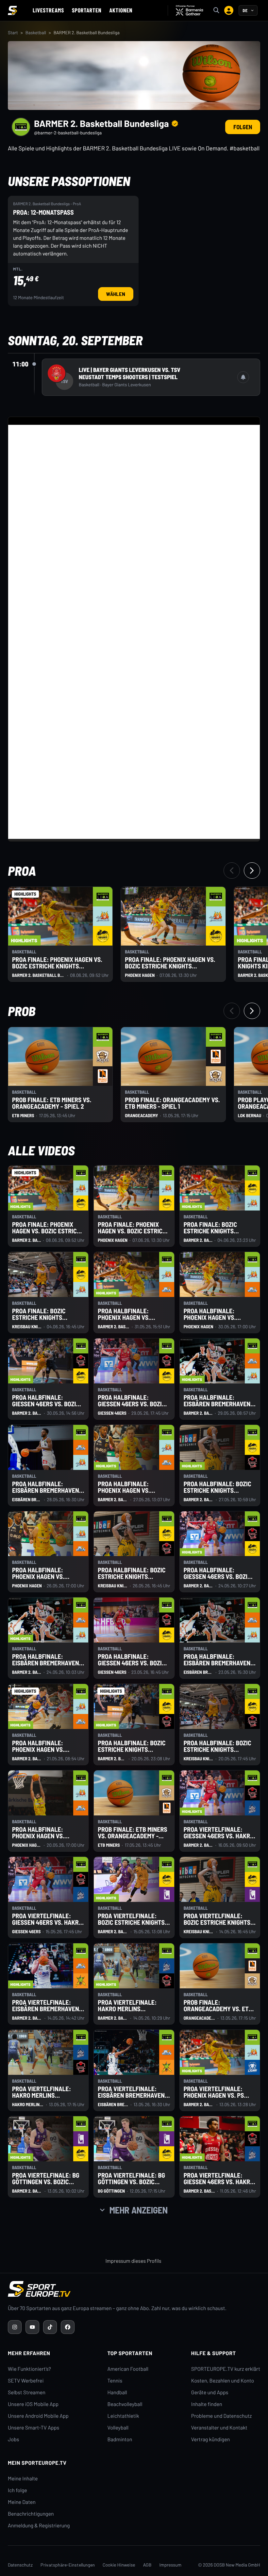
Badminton (120, 2439)
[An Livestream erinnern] (243, 377)
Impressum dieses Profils (133, 2261)
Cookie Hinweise (119, 2565)
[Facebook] (68, 2327)
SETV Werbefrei (26, 2381)
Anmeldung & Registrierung (39, 2526)
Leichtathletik (123, 2416)
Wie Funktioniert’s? (29, 2369)
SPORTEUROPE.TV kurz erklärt (226, 2369)
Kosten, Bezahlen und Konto (223, 2381)
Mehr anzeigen (139, 2210)
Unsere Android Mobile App (38, 2416)
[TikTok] (50, 2327)
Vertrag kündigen (210, 2439)
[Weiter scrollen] (252, 871)
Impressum (170, 2565)
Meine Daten (22, 2502)
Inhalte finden (207, 2404)
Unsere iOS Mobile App (33, 2404)
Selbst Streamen (27, 2392)
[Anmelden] (229, 10)
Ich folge (17, 2490)
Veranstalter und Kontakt (219, 2428)
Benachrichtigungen (31, 2514)
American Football (128, 2369)
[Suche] (216, 10)
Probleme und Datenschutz (222, 2416)
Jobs (13, 2439)
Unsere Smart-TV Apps (33, 2428)
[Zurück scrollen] (232, 871)
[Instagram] (15, 2327)
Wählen (120, 294)
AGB (147, 2565)
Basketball (36, 32)
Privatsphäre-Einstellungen (68, 2565)
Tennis (115, 2381)
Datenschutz (20, 2565)
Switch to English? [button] (224, 23)
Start (13, 32)
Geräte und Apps (210, 2392)
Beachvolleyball (125, 2404)
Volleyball (118, 2428)
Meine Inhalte (23, 2479)
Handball (117, 2392)
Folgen (243, 127)
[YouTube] (32, 2327)
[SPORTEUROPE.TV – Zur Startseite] (12, 10)
